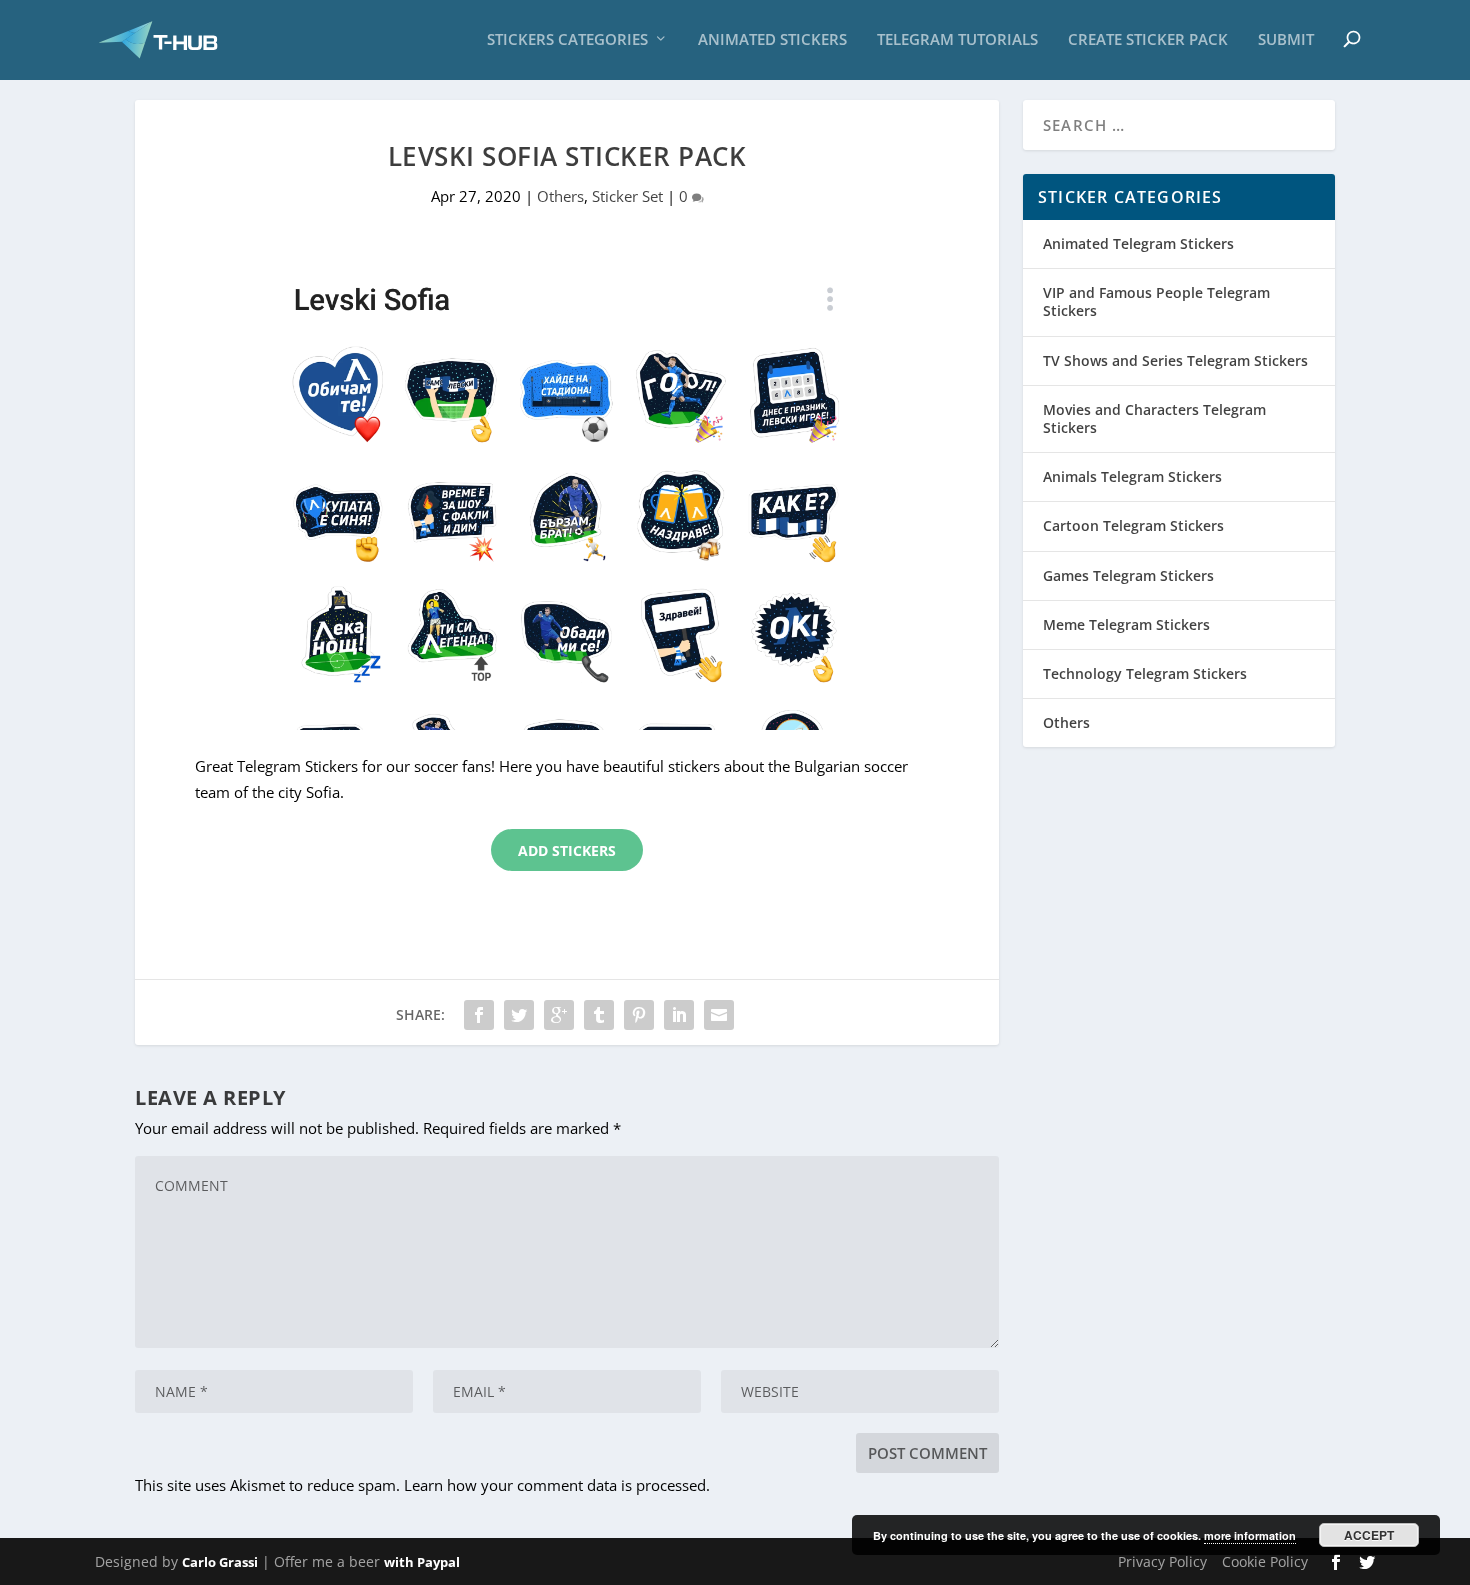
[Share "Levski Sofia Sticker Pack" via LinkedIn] (679, 1015)
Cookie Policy (1265, 1561)
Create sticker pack (1148, 40)
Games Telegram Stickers (1128, 575)
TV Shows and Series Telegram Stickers (1175, 360)
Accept (1369, 1535)
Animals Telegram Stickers (1132, 476)
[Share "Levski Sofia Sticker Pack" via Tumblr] (599, 1015)
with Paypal (422, 1562)
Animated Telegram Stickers (1138, 243)
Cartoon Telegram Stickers (1133, 525)
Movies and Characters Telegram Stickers (1154, 418)
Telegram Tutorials (957, 40)
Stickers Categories (567, 40)
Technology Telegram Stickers (1145, 673)
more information (1250, 1535)
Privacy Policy (1162, 1561)
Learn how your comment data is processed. (557, 1485)
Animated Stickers (772, 40)
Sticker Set (627, 196)
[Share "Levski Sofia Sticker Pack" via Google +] (559, 1015)
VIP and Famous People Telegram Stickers (1156, 301)
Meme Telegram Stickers (1126, 624)
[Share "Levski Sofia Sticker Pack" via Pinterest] (639, 1015)
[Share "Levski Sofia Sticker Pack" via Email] (719, 1015)
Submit (1286, 40)
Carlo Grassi (220, 1562)
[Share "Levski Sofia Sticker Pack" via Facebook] (479, 1015)
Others (560, 196)
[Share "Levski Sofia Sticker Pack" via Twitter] (519, 1015)
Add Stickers (567, 850)
